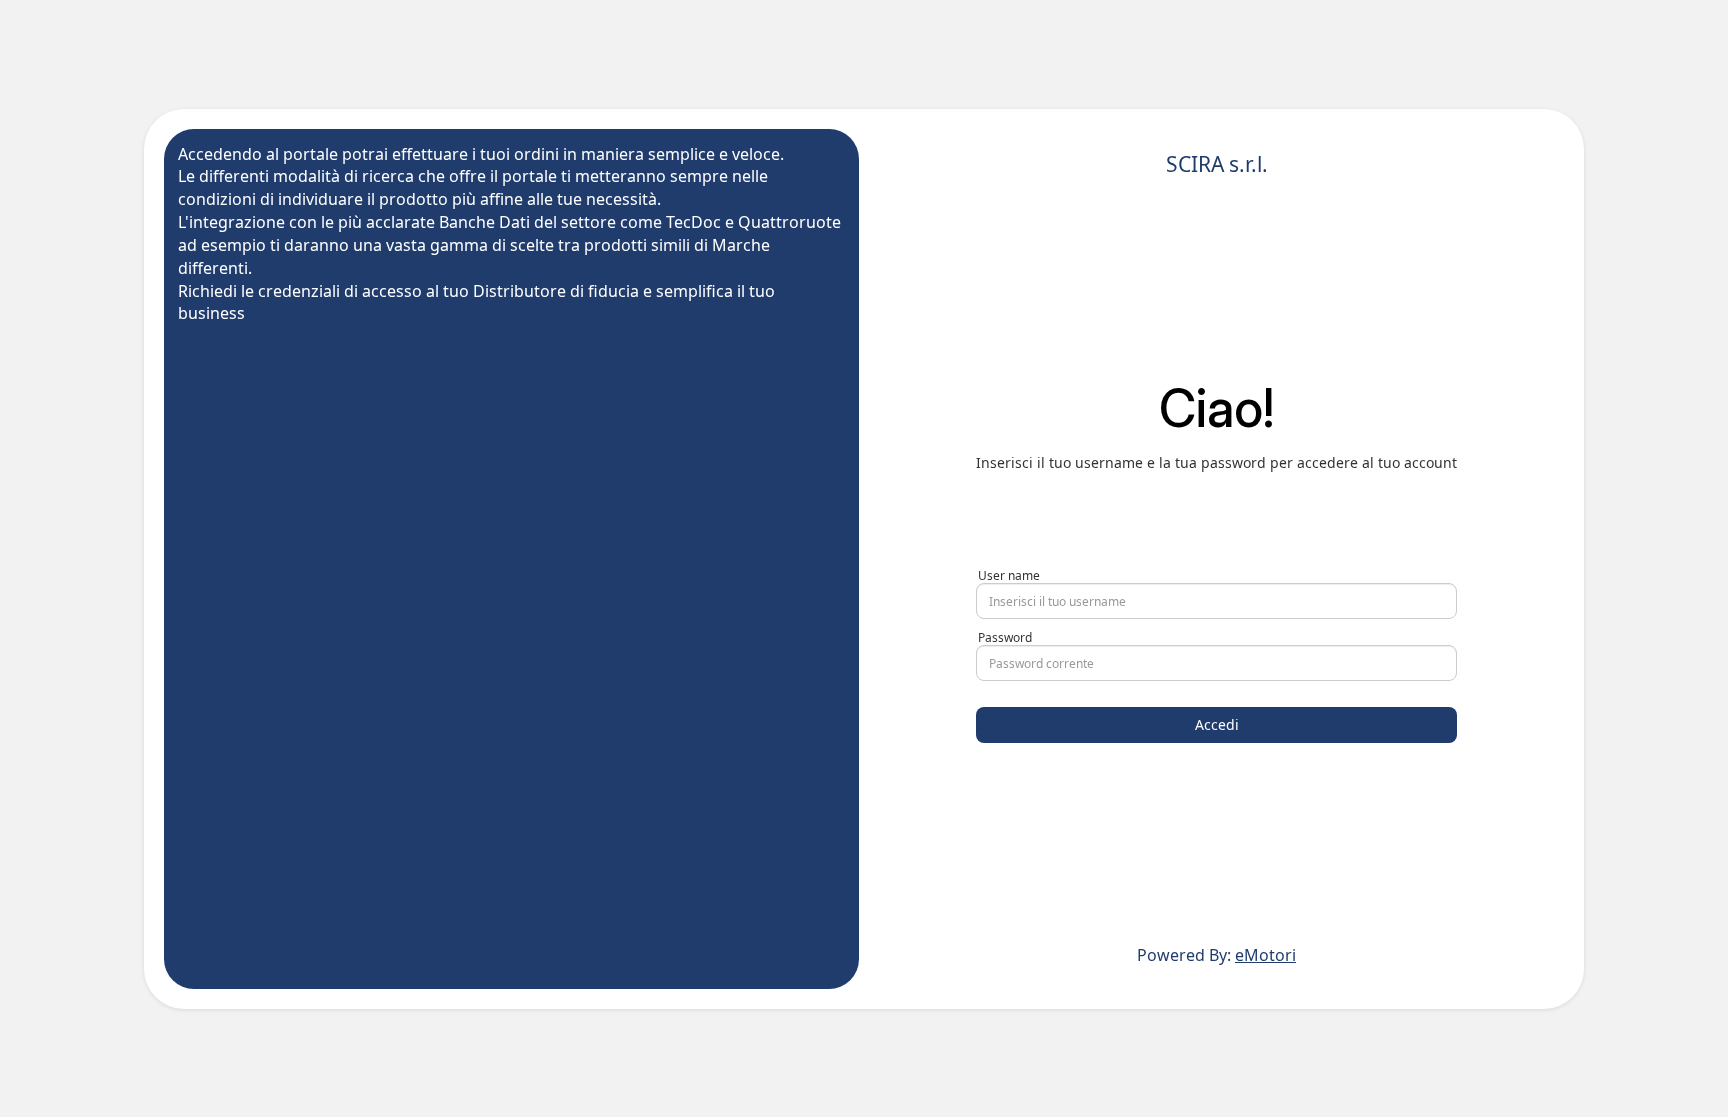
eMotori (1265, 955)
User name (1009, 575)
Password (1005, 637)
